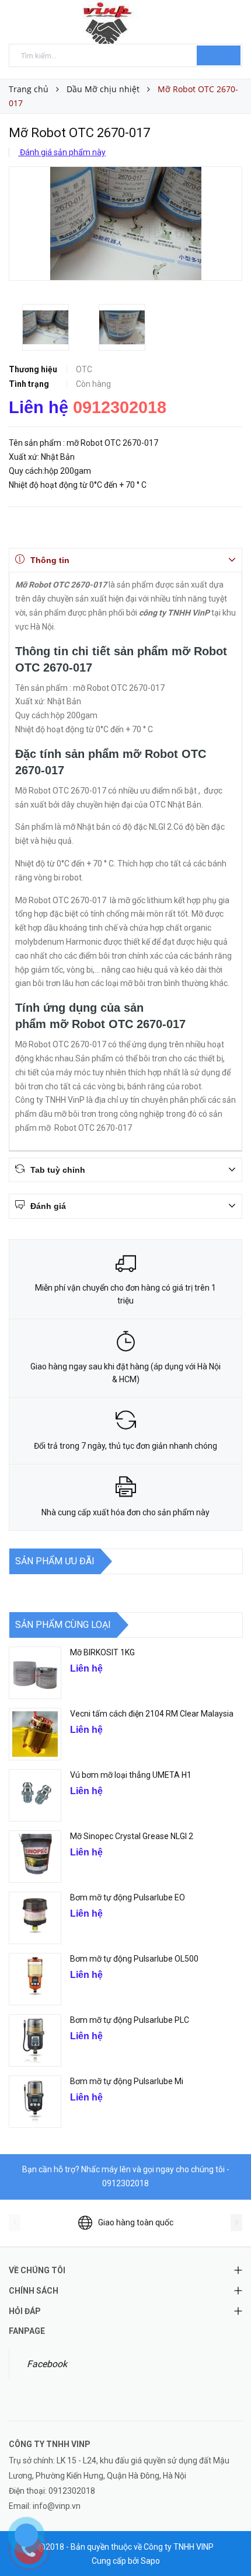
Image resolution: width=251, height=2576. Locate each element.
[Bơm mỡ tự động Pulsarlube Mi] (35, 2102)
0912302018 (120, 407)
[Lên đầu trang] (228, 2541)
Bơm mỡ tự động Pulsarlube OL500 (134, 1959)
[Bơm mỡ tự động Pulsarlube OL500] (35, 1979)
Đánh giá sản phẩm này (62, 152)
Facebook (47, 2364)
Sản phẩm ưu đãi (55, 1561)
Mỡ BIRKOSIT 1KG (102, 1652)
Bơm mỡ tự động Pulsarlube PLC (130, 2020)
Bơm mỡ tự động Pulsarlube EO (128, 1897)
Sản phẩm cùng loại (63, 1625)
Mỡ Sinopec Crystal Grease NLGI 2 (132, 1836)
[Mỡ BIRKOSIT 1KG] (35, 1673)
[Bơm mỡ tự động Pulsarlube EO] (35, 1918)
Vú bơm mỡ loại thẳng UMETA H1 (131, 1775)
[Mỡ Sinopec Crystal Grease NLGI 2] (35, 1857)
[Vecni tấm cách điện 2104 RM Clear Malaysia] (35, 1734)
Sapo (150, 2561)
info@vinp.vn (57, 2506)
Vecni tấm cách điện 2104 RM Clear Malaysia (152, 1714)
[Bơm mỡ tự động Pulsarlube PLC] (35, 2040)
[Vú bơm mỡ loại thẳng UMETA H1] (35, 1795)
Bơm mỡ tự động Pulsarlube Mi (127, 2081)
